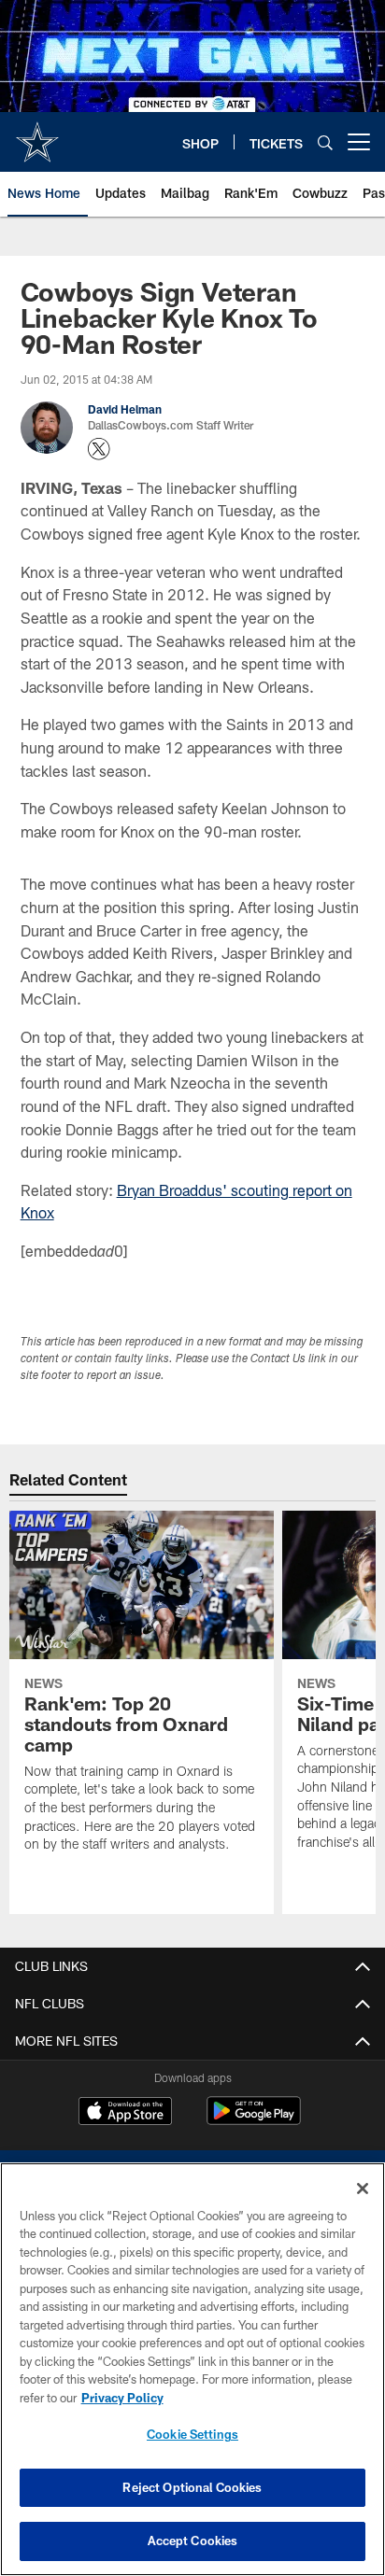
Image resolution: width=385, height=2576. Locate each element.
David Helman (125, 409)
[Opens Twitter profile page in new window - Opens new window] (99, 449)
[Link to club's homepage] (37, 134)
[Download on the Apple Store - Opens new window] (125, 2113)
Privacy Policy (122, 2398)
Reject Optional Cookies (192, 2487)
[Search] (325, 142)
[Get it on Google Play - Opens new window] (254, 2120)
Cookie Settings (192, 2434)
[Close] (363, 2189)
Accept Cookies (193, 2541)
